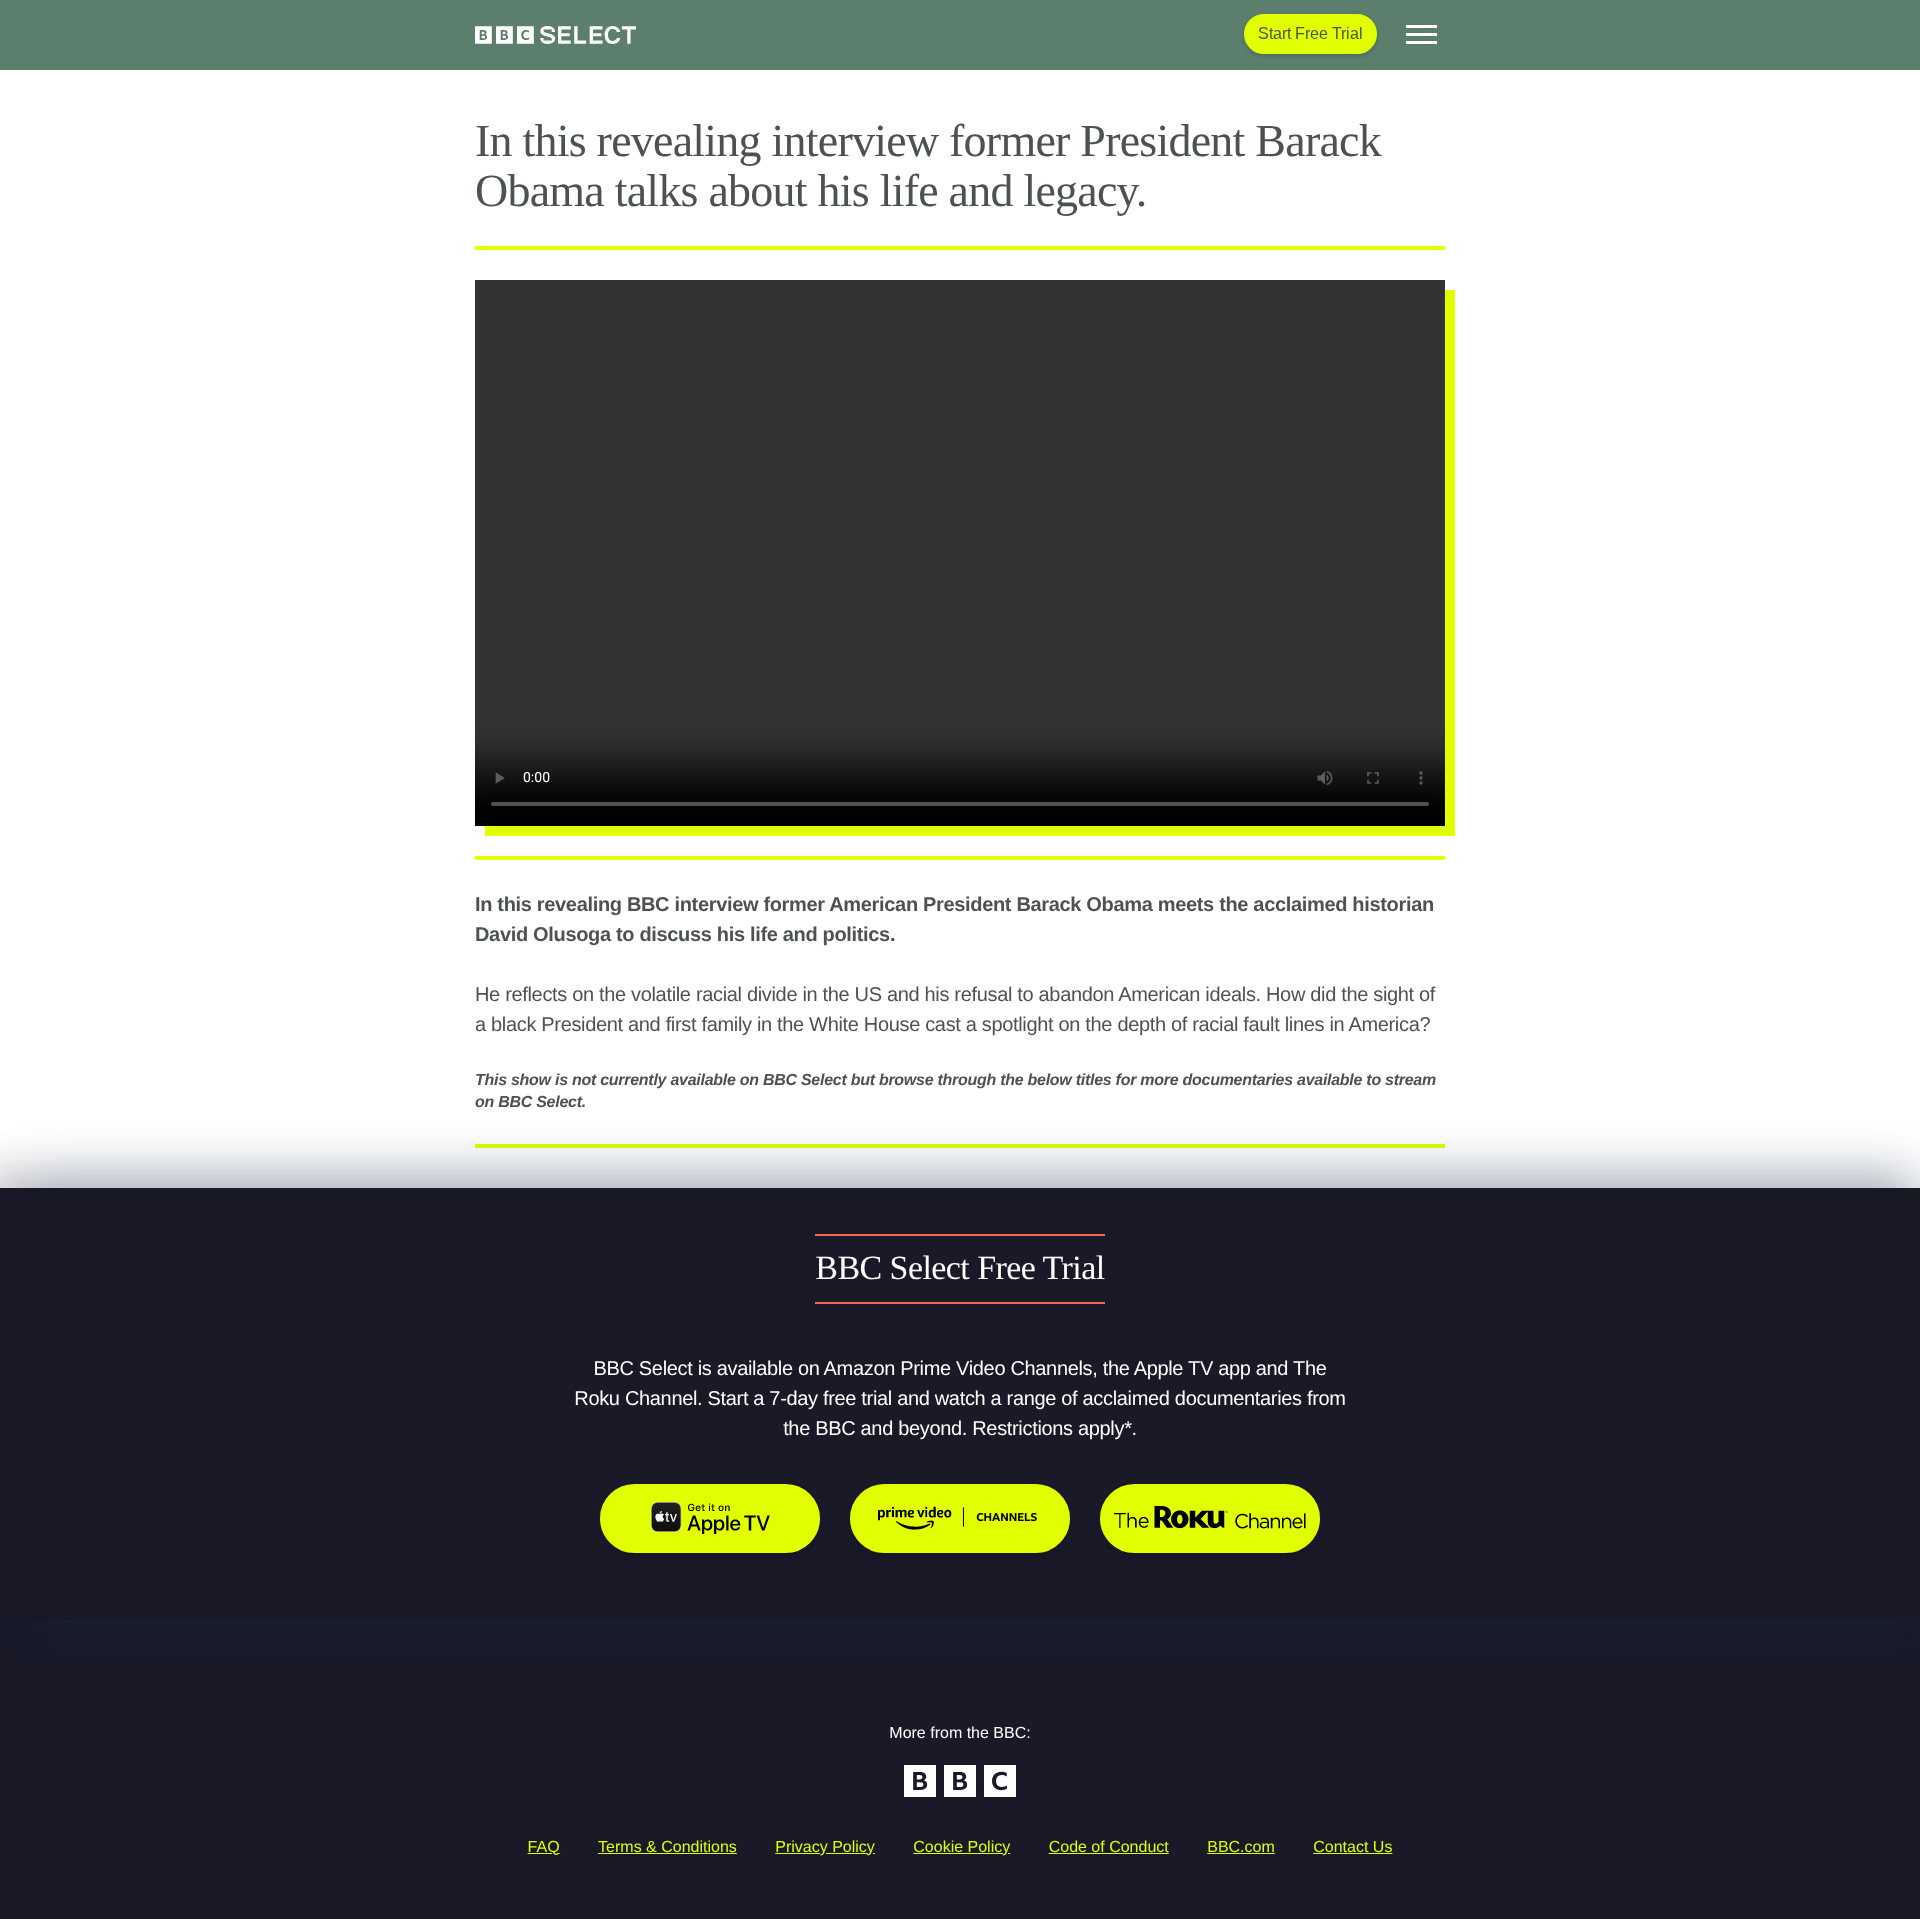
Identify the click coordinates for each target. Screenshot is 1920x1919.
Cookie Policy (961, 1847)
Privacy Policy (825, 1847)
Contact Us (1352, 1847)
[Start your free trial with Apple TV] (710, 1518)
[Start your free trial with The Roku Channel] (1210, 1518)
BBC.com (1241, 1847)
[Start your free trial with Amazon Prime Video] (960, 1518)
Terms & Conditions (667, 1847)
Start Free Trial (1310, 33)
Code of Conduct (1109, 1847)
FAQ (544, 1847)
